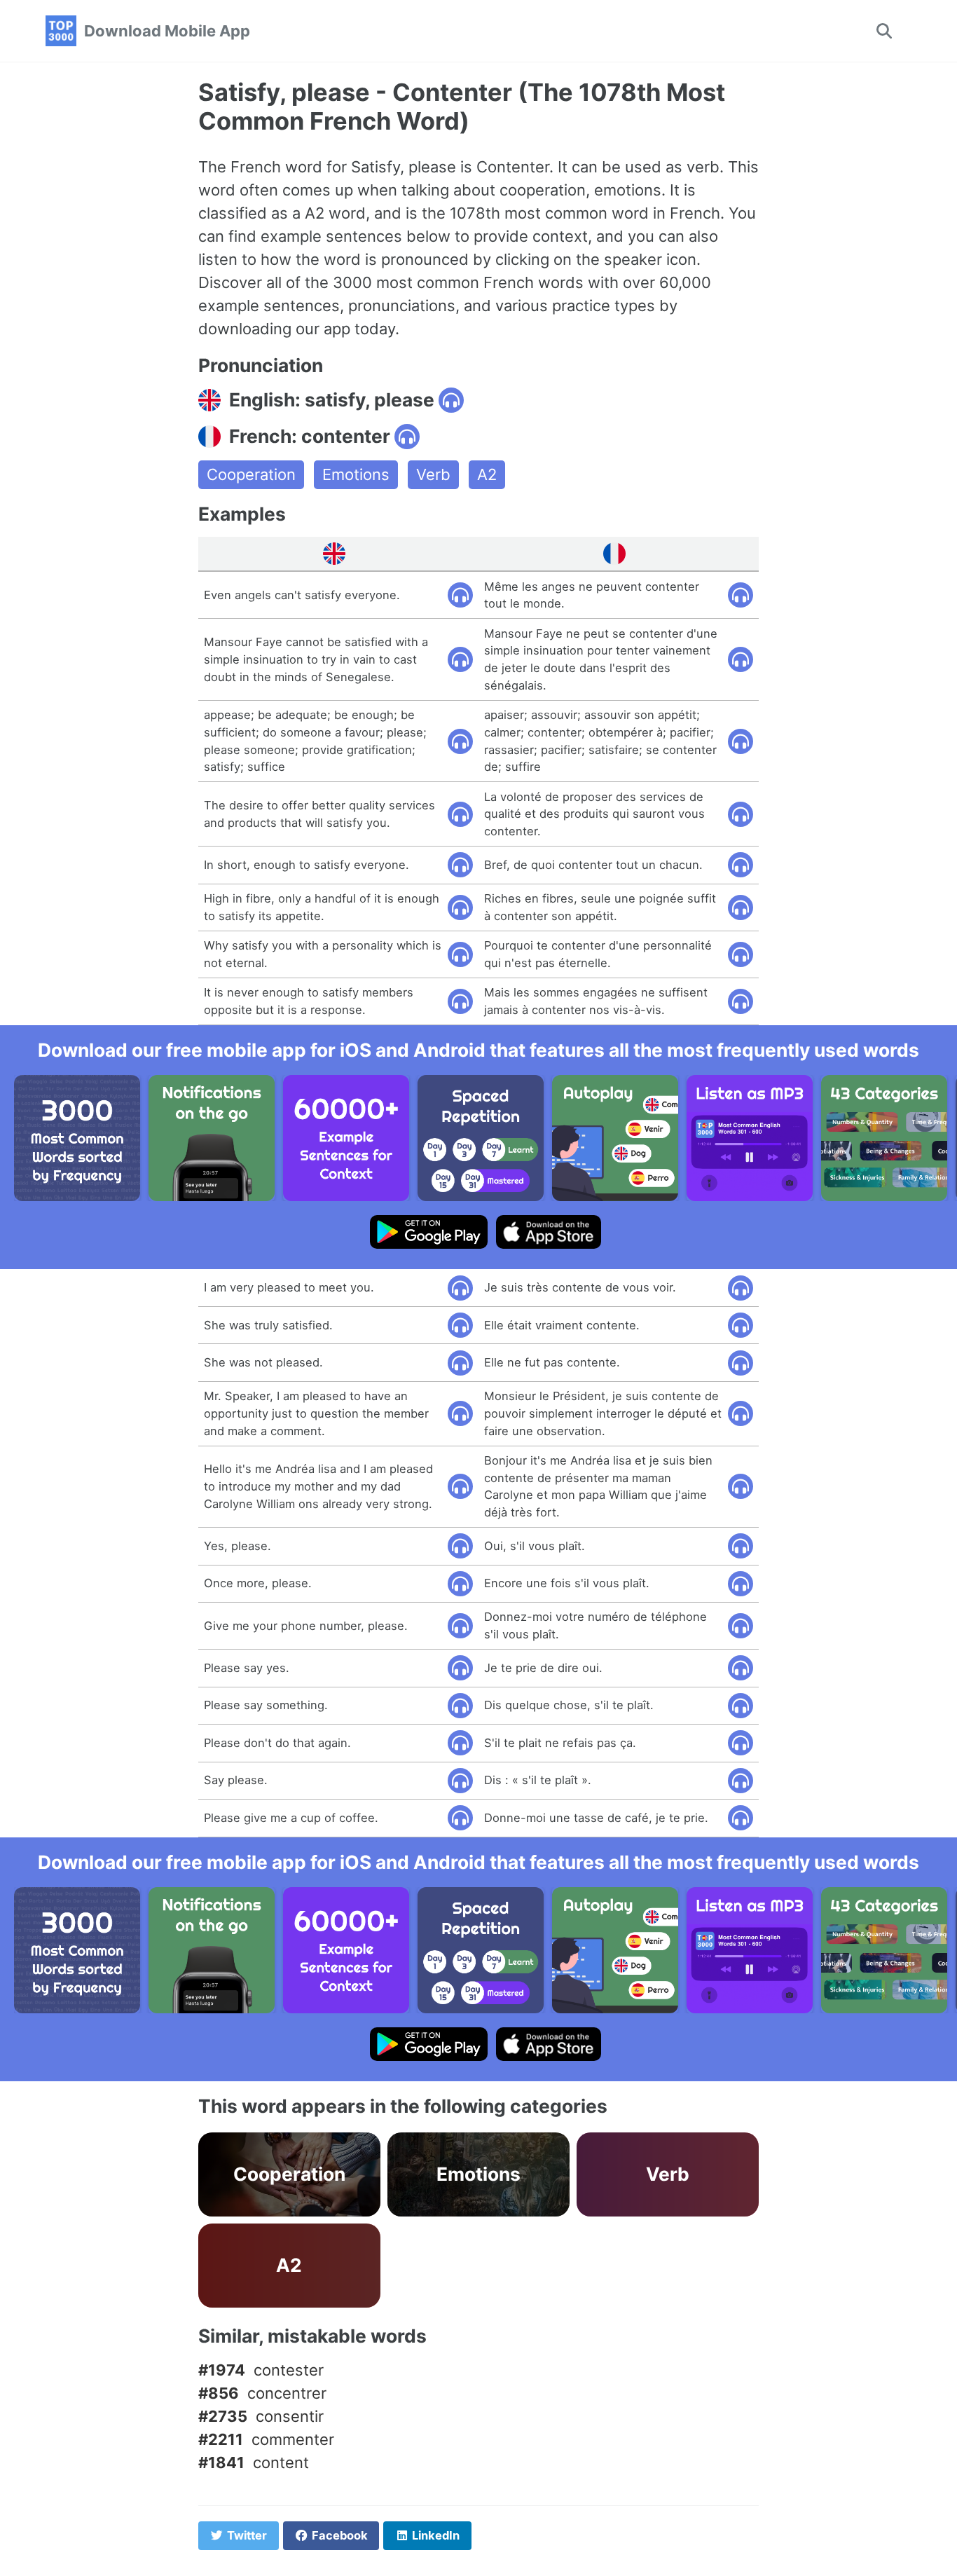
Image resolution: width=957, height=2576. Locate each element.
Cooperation (251, 474)
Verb (433, 474)
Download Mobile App (167, 31)
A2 (487, 474)
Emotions (356, 474)
